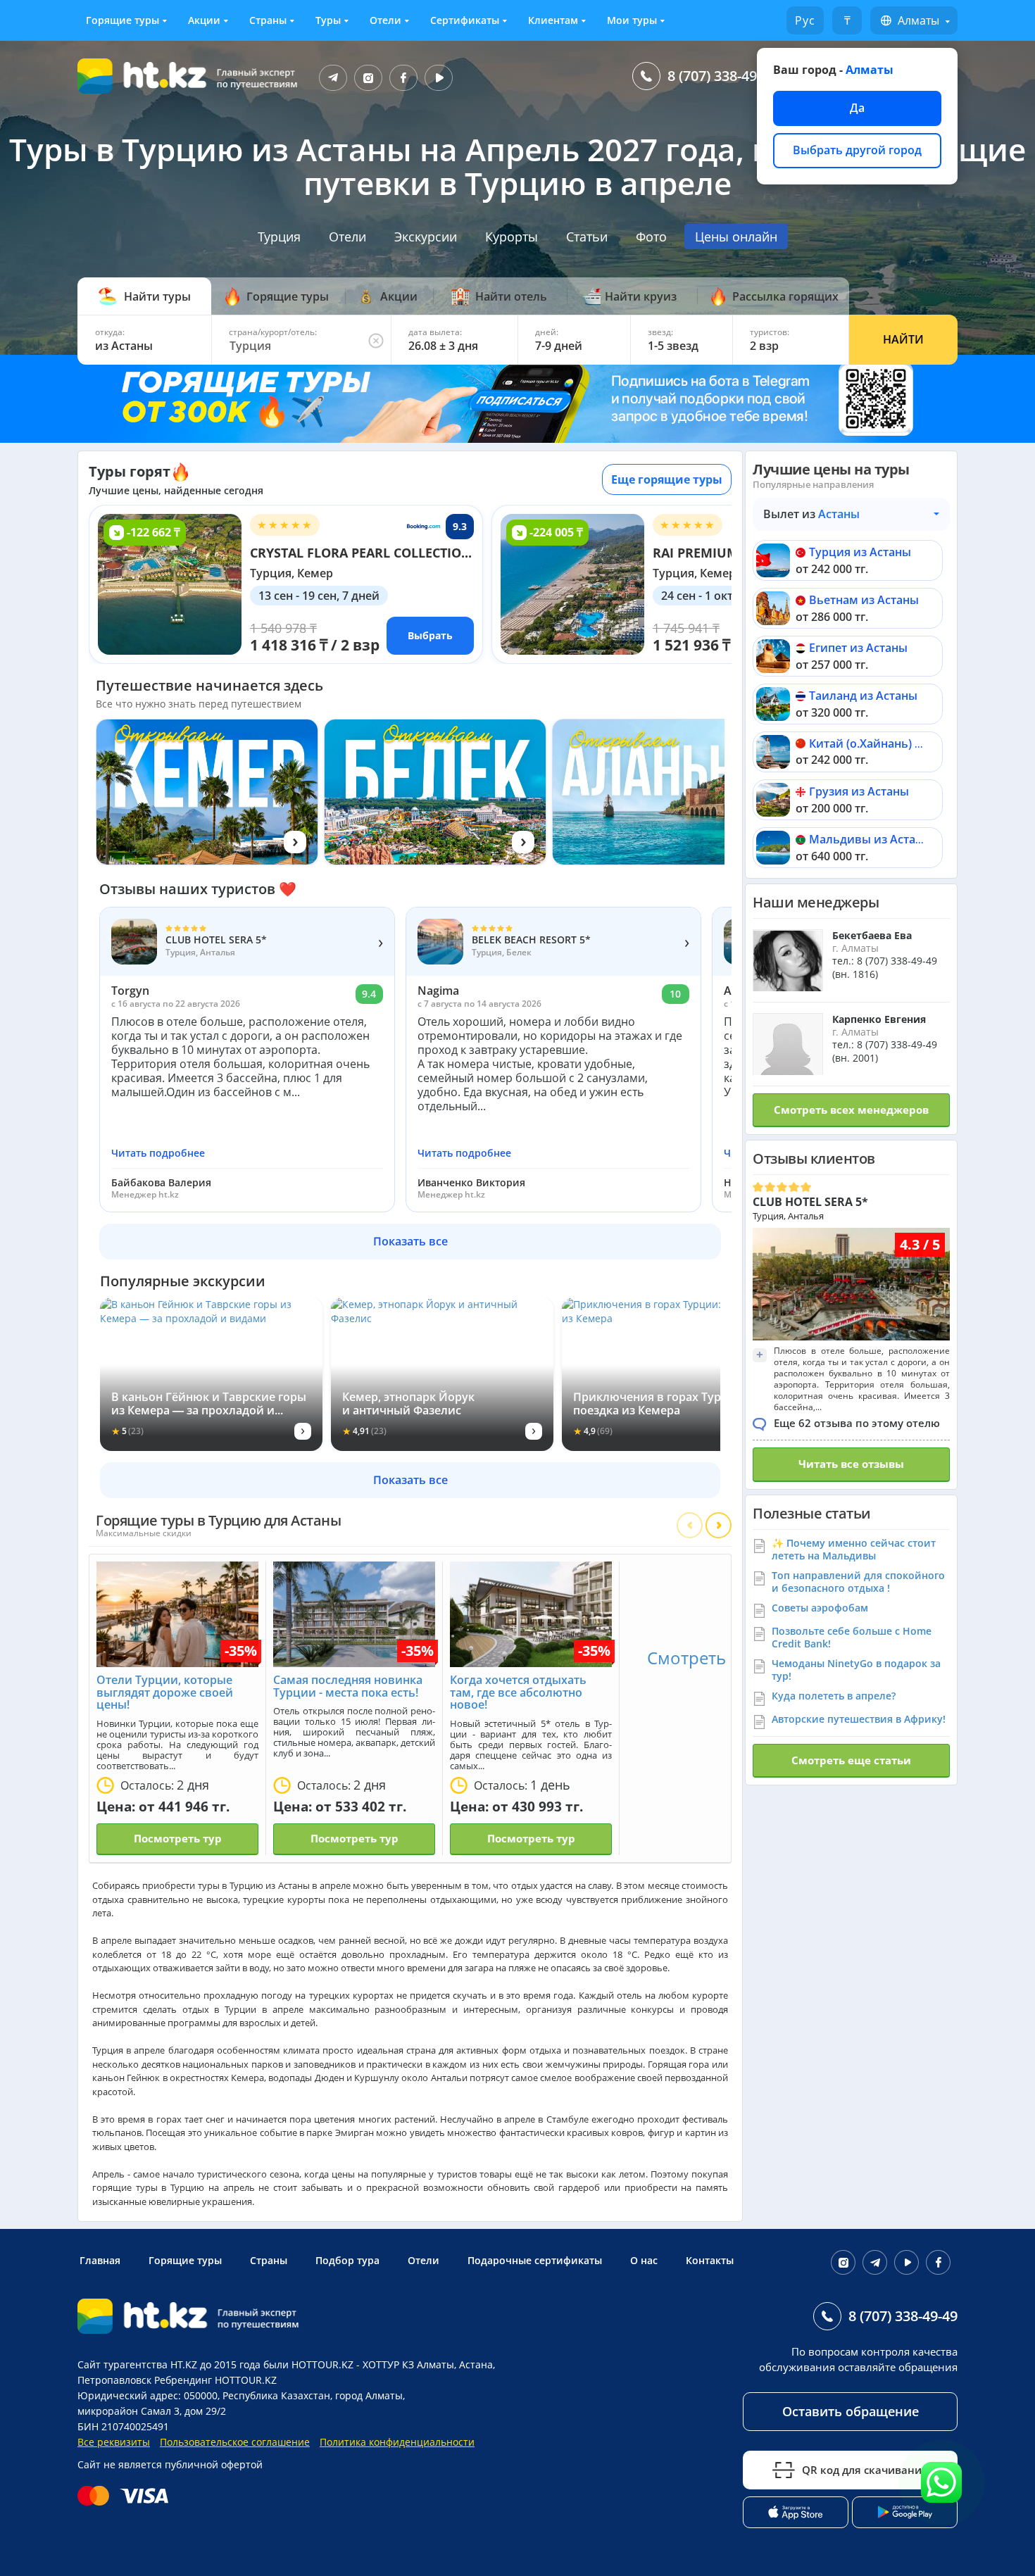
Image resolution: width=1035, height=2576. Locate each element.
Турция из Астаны (860, 552)
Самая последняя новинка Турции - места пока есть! (348, 1686)
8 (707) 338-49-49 (722, 76)
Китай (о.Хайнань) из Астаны (891, 743)
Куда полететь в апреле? (834, 1696)
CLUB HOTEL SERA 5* (810, 1202)
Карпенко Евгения (879, 1019)
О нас (644, 2260)
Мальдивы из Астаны (870, 839)
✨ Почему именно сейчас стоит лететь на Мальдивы (854, 1549)
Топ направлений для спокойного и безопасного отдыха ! (858, 1582)
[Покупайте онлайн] (126, 2496)
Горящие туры (123, 20)
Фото (651, 237)
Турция (279, 237)
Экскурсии (426, 237)
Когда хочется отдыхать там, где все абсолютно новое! (518, 1692)
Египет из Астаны (858, 648)
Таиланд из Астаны (863, 696)
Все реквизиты (114, 2442)
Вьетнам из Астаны (864, 600)
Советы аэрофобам (820, 1608)
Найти (903, 339)
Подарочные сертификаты (535, 2260)
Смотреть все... (708, 1658)
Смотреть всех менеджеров (851, 1110)
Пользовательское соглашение (235, 2442)
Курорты (512, 237)
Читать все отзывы (851, 1464)
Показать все (410, 1241)
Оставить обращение (851, 2411)
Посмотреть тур (178, 1838)
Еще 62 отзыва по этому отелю (857, 1423)
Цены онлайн (736, 237)
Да (857, 108)
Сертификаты (465, 20)
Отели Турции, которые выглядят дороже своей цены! (165, 1692)
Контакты (710, 2260)
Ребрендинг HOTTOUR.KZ (215, 2380)
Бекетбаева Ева (872, 935)
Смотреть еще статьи (851, 1760)
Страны (268, 20)
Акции (204, 20)
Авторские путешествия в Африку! (859, 1719)
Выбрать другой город (857, 150)
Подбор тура (347, 2260)
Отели (385, 20)
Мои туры (632, 20)
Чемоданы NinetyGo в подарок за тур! (856, 1670)
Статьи (587, 237)
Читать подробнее (158, 1153)
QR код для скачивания (865, 2470)
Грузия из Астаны (859, 791)
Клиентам (553, 20)
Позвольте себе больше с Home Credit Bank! (852, 1637)
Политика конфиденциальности (397, 2442)
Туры (328, 20)
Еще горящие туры (667, 479)
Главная (100, 2260)
